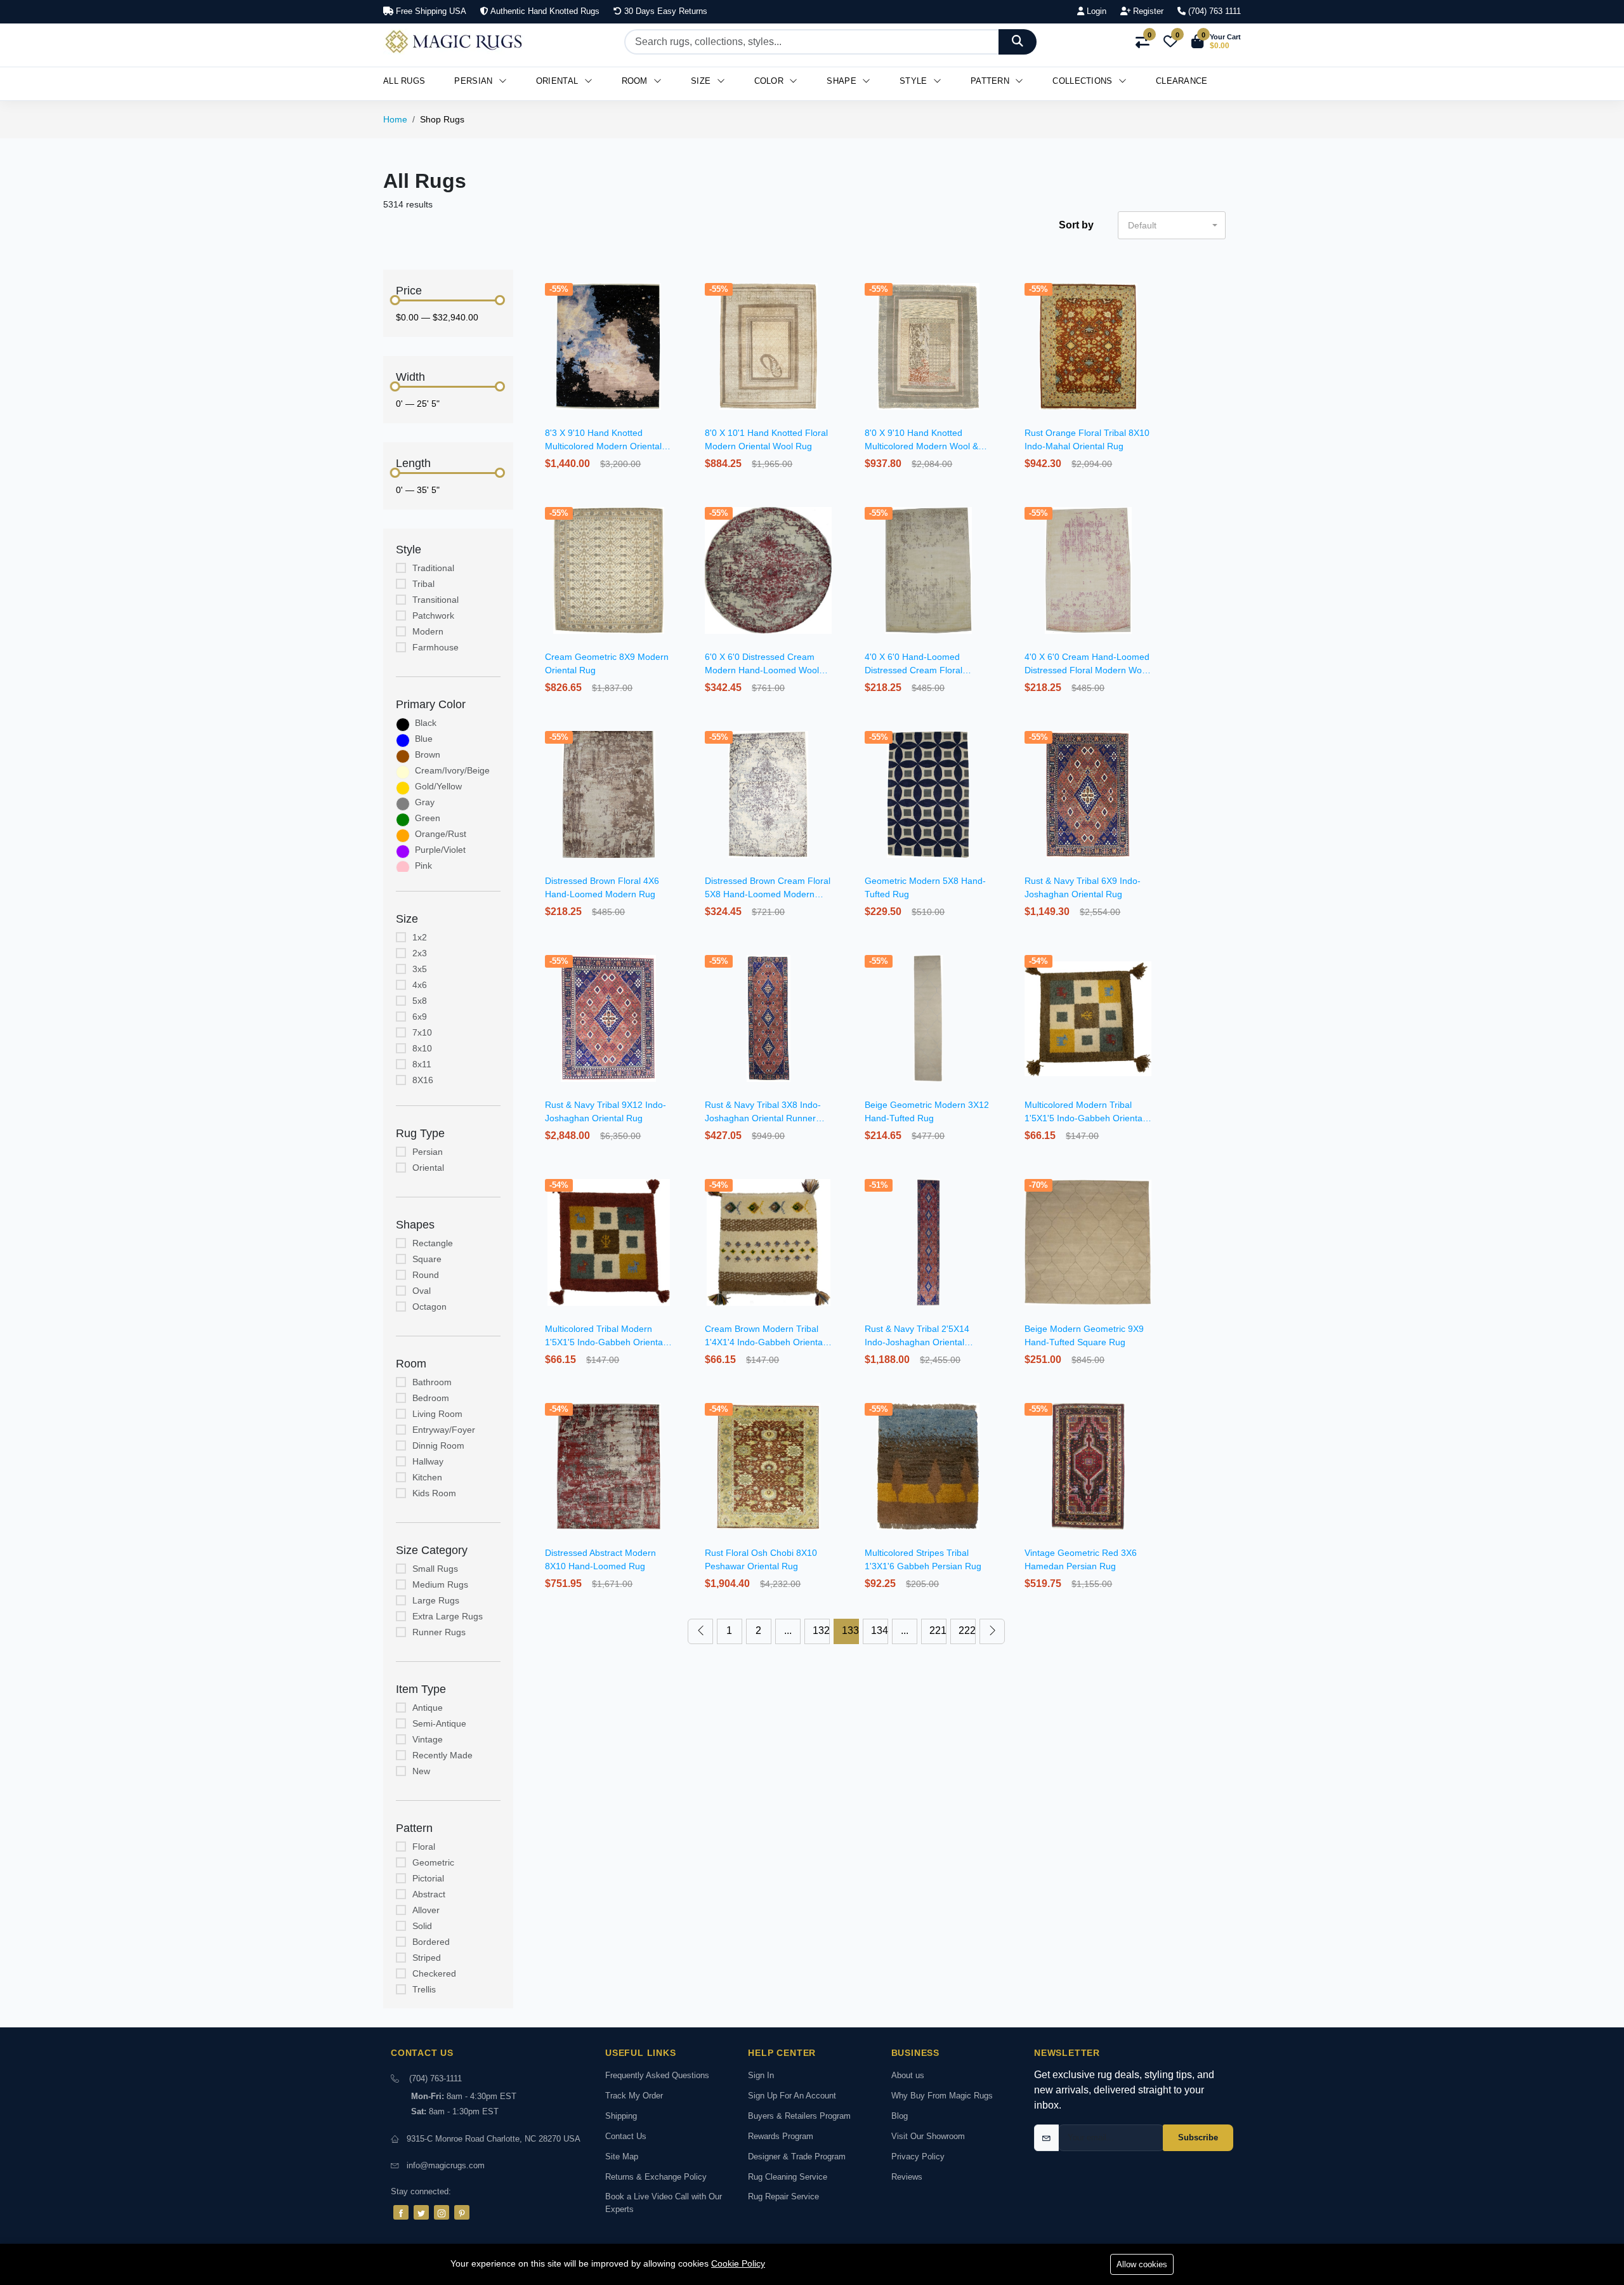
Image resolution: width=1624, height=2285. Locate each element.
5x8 (420, 1001)
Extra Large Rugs (448, 1616)
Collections (1084, 81)
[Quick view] (673, 288)
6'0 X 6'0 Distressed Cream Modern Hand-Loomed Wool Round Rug (762, 670)
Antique (428, 1708)
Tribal (423, 584)
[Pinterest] (462, 2212)
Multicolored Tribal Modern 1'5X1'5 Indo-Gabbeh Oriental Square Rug (605, 1342)
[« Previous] (700, 1631)
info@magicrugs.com (446, 2165)
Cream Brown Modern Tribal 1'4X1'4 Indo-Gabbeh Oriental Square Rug (765, 1342)
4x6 (420, 985)
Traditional (433, 568)
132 (821, 1630)
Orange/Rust (441, 834)
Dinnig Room (438, 1445)
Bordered (431, 1942)
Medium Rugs (440, 1584)
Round (426, 1275)
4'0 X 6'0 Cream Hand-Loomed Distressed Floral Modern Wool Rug (1087, 670)
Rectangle (433, 1243)
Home (395, 119)
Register (1147, 11)
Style (915, 81)
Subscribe (1198, 2137)
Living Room (437, 1414)
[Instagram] (442, 2212)
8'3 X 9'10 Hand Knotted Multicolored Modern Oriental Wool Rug (603, 446)
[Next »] (992, 1631)
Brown (428, 754)
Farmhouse (435, 647)
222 (967, 1630)
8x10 (422, 1048)
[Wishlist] (673, 304)
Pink (423, 866)
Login (1095, 11)
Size (702, 81)
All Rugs (404, 81)
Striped (427, 1958)
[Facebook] (401, 2212)
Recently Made (442, 1755)
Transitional (435, 600)
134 (880, 1630)
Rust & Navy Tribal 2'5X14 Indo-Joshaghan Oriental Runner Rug (917, 1342)
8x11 (422, 1064)
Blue (424, 739)
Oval (422, 1291)
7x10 (422, 1032)
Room (636, 81)
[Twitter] (421, 2212)
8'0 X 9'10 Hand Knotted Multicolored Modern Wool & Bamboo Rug (921, 446)
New (421, 1771)
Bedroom (431, 1398)
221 (938, 1630)
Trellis (424, 1989)
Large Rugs (436, 1600)
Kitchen (427, 1477)
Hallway (428, 1461)
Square (427, 1259)
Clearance (1182, 81)
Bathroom (432, 1382)
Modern (428, 631)
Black (426, 723)
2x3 (420, 953)
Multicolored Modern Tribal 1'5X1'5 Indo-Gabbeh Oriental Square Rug (1084, 1118)
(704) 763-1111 (435, 2078)
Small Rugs (435, 1569)
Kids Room (434, 1493)
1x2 (420, 937)
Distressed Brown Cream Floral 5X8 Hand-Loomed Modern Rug (768, 894)
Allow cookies (1142, 2264)
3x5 (420, 969)
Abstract (429, 1894)
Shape (843, 81)
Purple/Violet (440, 850)
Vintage (428, 1739)
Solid (422, 1926)
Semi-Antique (439, 1723)
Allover (426, 1910)
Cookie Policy (738, 2263)
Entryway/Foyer (444, 1430)
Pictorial (428, 1878)
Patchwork (433, 616)
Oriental (559, 81)
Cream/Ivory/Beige (452, 770)
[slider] (395, 300)
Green (428, 818)
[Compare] (673, 320)
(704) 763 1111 (1213, 11)
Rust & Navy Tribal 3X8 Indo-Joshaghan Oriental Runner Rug (763, 1118)
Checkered (434, 1973)
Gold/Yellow (438, 786)
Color (770, 81)
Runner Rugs (439, 1632)
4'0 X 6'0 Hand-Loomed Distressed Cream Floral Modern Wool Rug (913, 670)
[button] (1216, 42)
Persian (475, 81)
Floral (424, 1847)
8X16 (423, 1080)
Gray (425, 802)
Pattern (991, 81)
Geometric (433, 1862)
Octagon (429, 1307)
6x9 (420, 1017)
